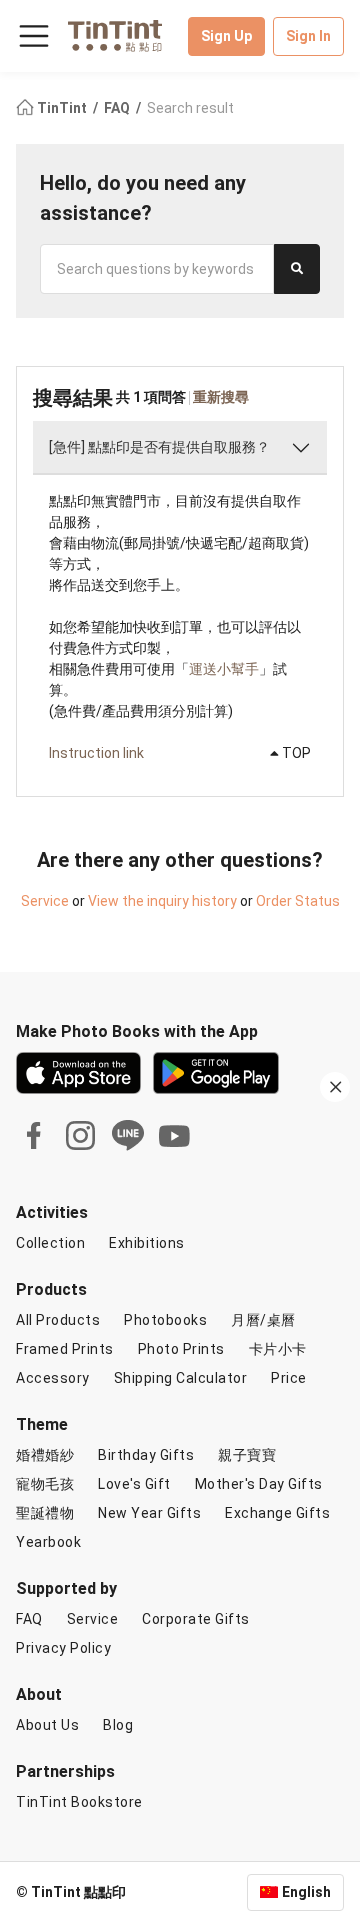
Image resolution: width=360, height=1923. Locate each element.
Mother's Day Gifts (259, 1484)
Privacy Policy (63, 1648)
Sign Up (226, 36)
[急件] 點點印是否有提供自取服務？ (159, 447)
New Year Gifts (149, 1513)
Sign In (308, 36)
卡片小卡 (278, 1349)
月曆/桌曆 (263, 1320)
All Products (58, 1320)
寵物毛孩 (45, 1484)
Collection (50, 1243)
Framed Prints (65, 1349)
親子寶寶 (247, 1455)
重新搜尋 (221, 397)
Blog (118, 1725)
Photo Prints (181, 1349)
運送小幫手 (224, 669)
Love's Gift (134, 1484)
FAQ (118, 108)
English (306, 1892)
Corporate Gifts (196, 1619)
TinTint (62, 108)
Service (45, 901)
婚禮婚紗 (45, 1455)
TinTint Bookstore (79, 1802)
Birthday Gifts (146, 1455)
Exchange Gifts (277, 1513)
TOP (295, 753)
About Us (47, 1725)
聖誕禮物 (45, 1513)
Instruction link (96, 753)
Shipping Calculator (181, 1378)
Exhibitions (147, 1243)
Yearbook (48, 1542)
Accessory (53, 1378)
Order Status (298, 901)
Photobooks (165, 1320)
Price (289, 1378)
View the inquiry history (162, 901)
